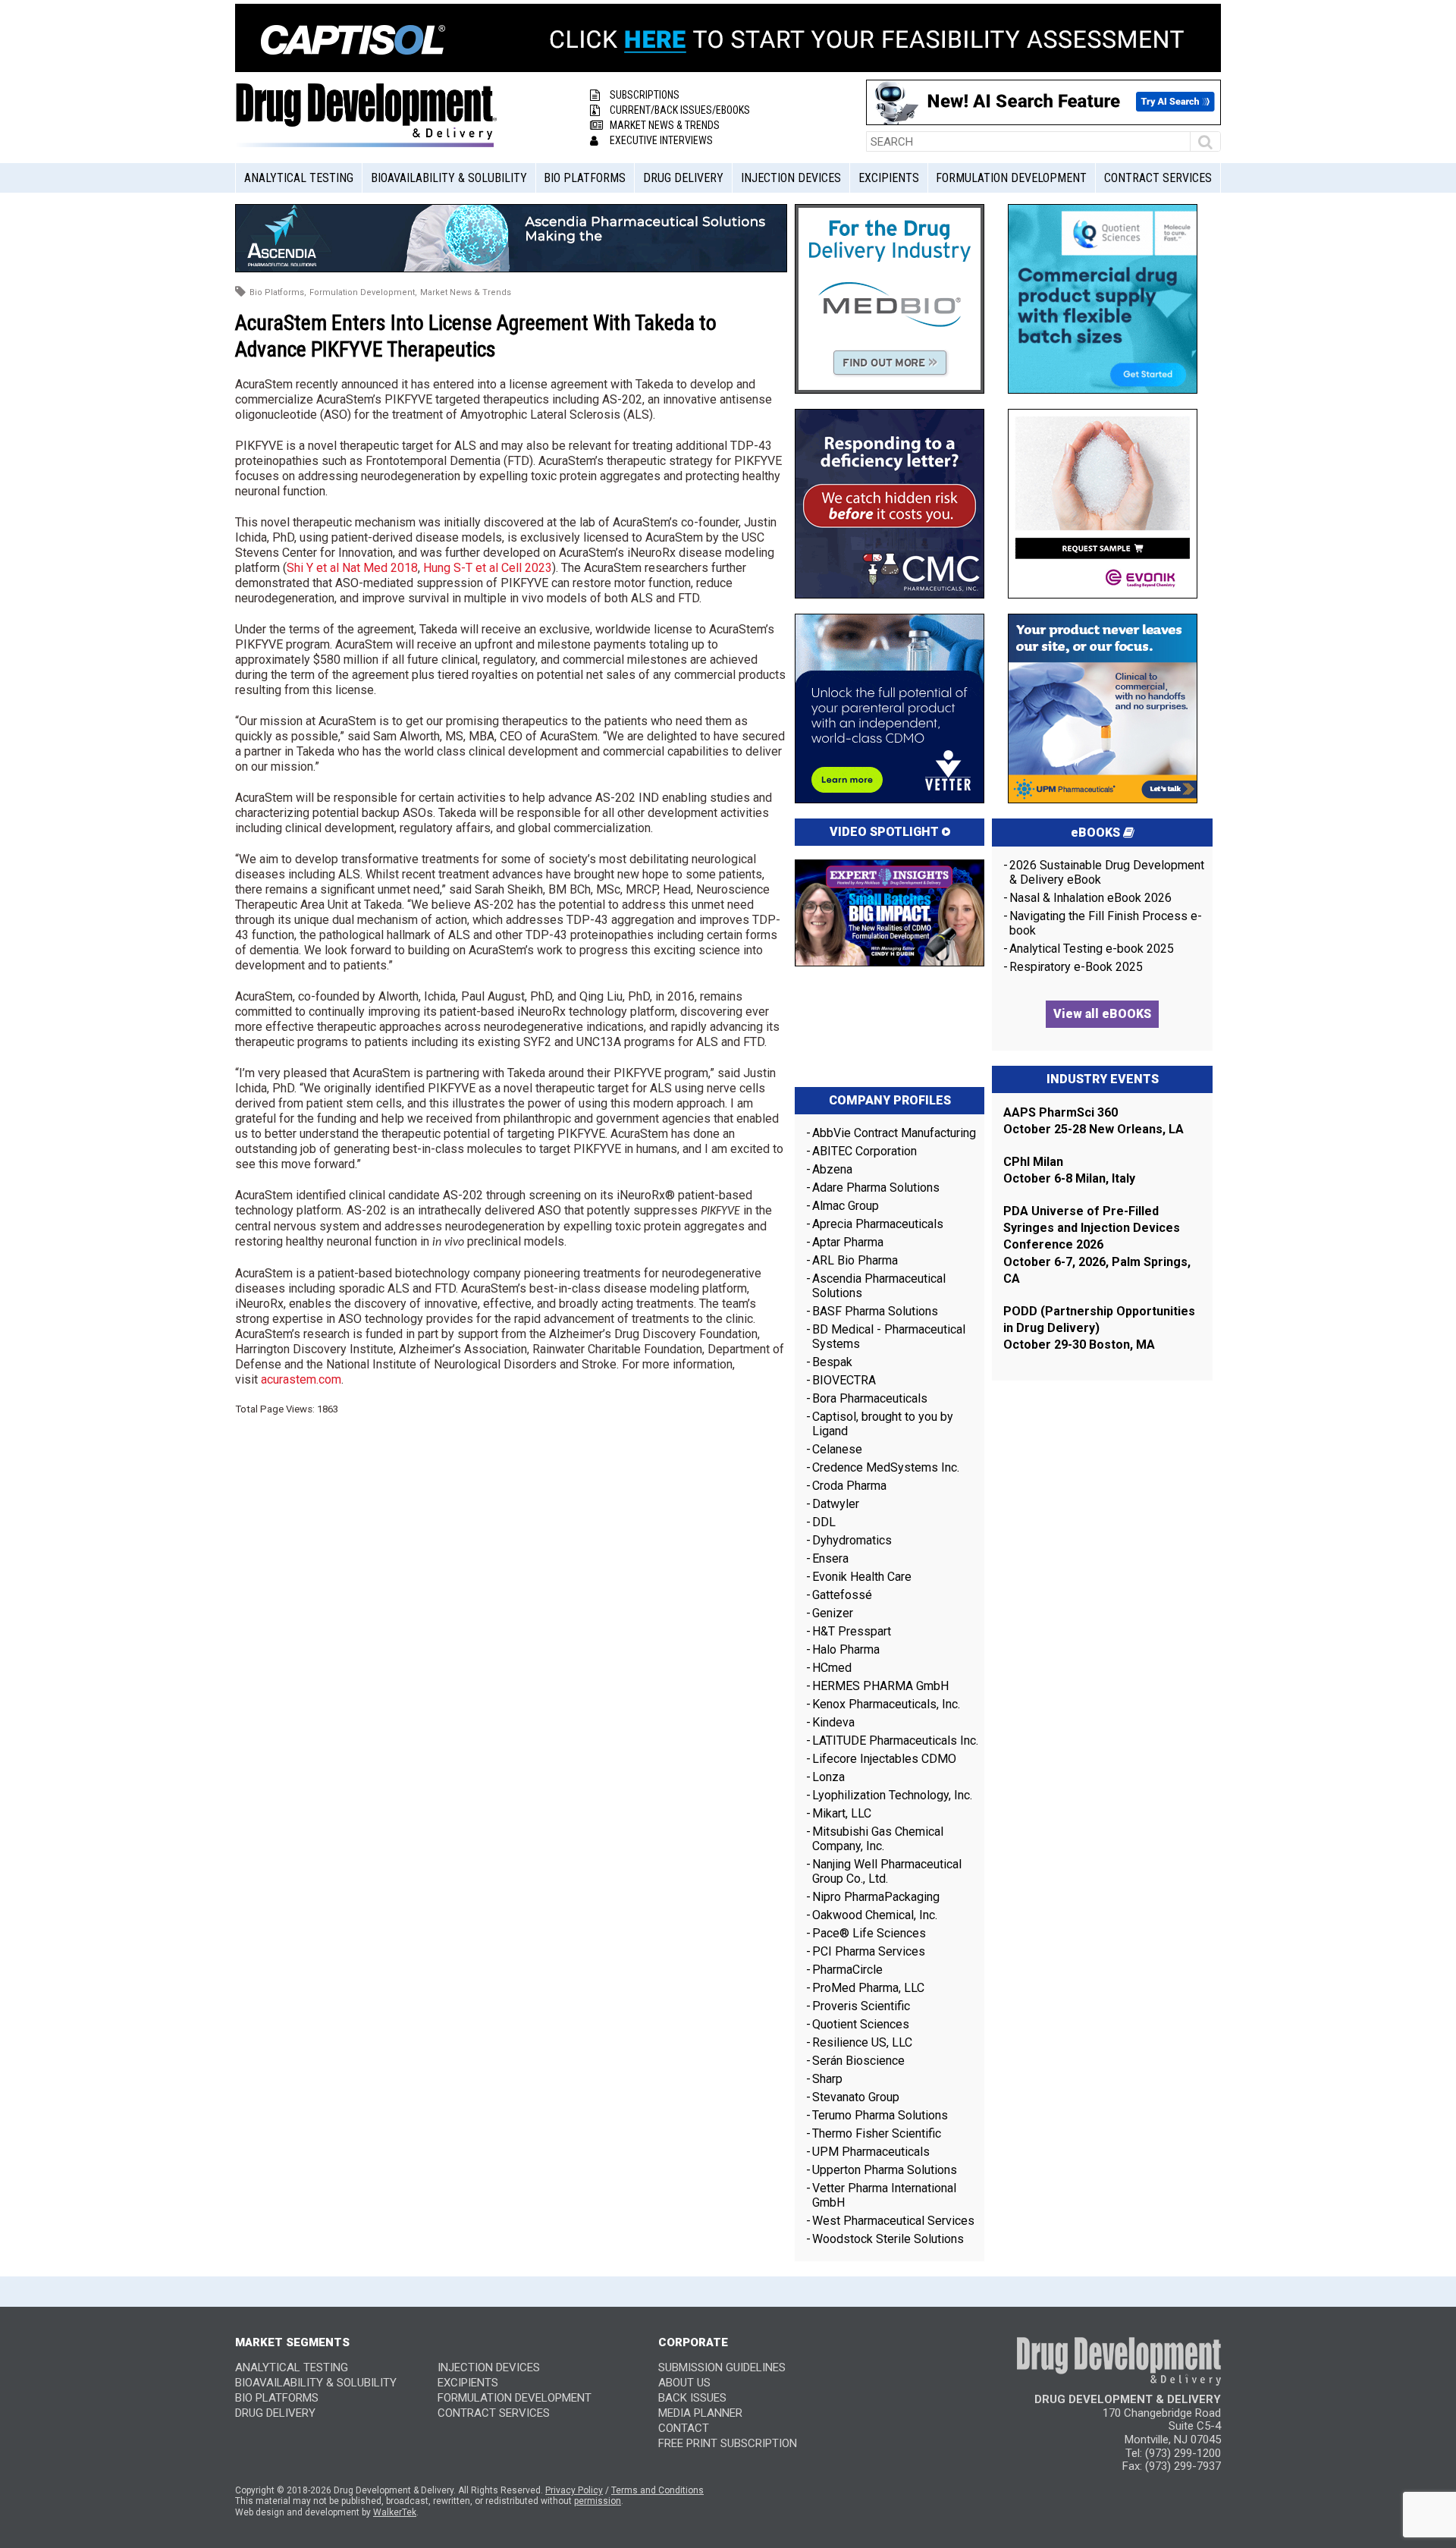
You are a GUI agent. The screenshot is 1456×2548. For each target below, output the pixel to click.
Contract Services (1158, 178)
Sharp (827, 2079)
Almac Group (846, 1206)
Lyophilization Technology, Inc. (892, 1795)
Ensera (830, 1558)
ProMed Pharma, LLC (868, 1988)
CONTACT (684, 2428)
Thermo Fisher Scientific (877, 2133)
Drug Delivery (683, 178)
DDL (824, 1522)
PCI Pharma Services (869, 1951)
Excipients (889, 178)
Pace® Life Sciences (869, 1933)
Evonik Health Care (862, 1577)
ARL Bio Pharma (855, 1260)
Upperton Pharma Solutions (886, 2170)
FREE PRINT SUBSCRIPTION (728, 2443)
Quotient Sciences (861, 2024)
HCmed (832, 1668)
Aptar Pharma (848, 1242)
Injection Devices (791, 178)
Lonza (828, 1777)
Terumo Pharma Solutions (880, 2115)
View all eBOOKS (1102, 1014)
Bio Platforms (585, 178)
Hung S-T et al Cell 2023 (488, 568)
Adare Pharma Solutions (876, 1188)
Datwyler (836, 1504)
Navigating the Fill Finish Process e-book (1106, 923)
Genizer (833, 1613)
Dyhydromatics (852, 1540)
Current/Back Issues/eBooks (680, 110)
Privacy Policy (574, 2490)
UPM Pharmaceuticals (871, 2152)
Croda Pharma (849, 1486)
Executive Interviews (661, 140)
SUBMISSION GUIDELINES (722, 2367)
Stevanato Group (856, 2097)
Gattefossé (842, 1595)
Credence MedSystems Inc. (886, 1467)
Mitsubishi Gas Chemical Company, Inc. (878, 1839)
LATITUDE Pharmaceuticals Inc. (895, 1741)
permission (598, 2501)
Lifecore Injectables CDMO (884, 1759)
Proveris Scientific (861, 2006)
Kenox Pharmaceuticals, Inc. (886, 1704)
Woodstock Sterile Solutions (888, 2239)
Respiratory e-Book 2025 (1076, 967)
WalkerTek (395, 2512)
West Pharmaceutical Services (893, 2221)
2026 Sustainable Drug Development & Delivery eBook (1107, 872)
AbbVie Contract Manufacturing (894, 1133)
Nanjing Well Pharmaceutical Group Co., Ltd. (887, 1871)
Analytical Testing (299, 178)
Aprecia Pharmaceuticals (878, 1224)
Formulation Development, (363, 292)
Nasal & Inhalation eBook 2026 (1090, 898)
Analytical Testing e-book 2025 (1092, 949)
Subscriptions (645, 95)
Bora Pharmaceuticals (870, 1398)
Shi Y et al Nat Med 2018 (352, 568)
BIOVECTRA (844, 1380)
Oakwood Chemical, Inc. (875, 1915)
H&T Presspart (852, 1631)
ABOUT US (684, 2383)
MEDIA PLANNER (700, 2413)
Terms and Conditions (657, 2490)
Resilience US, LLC (862, 2042)
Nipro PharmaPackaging (876, 1897)
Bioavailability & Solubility (449, 178)
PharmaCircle (847, 1970)
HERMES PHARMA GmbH (880, 1686)
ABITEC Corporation (864, 1151)
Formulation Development (1011, 178)
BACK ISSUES (692, 2398)
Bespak (832, 1362)
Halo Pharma (846, 1649)
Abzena (832, 1169)
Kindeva (833, 1722)
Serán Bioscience (858, 2061)
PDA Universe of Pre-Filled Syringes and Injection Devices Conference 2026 (1092, 1228)
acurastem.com (301, 1379)
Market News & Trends (665, 125)
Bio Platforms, (278, 292)
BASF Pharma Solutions (875, 1311)
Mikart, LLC (842, 1813)
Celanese (837, 1449)
